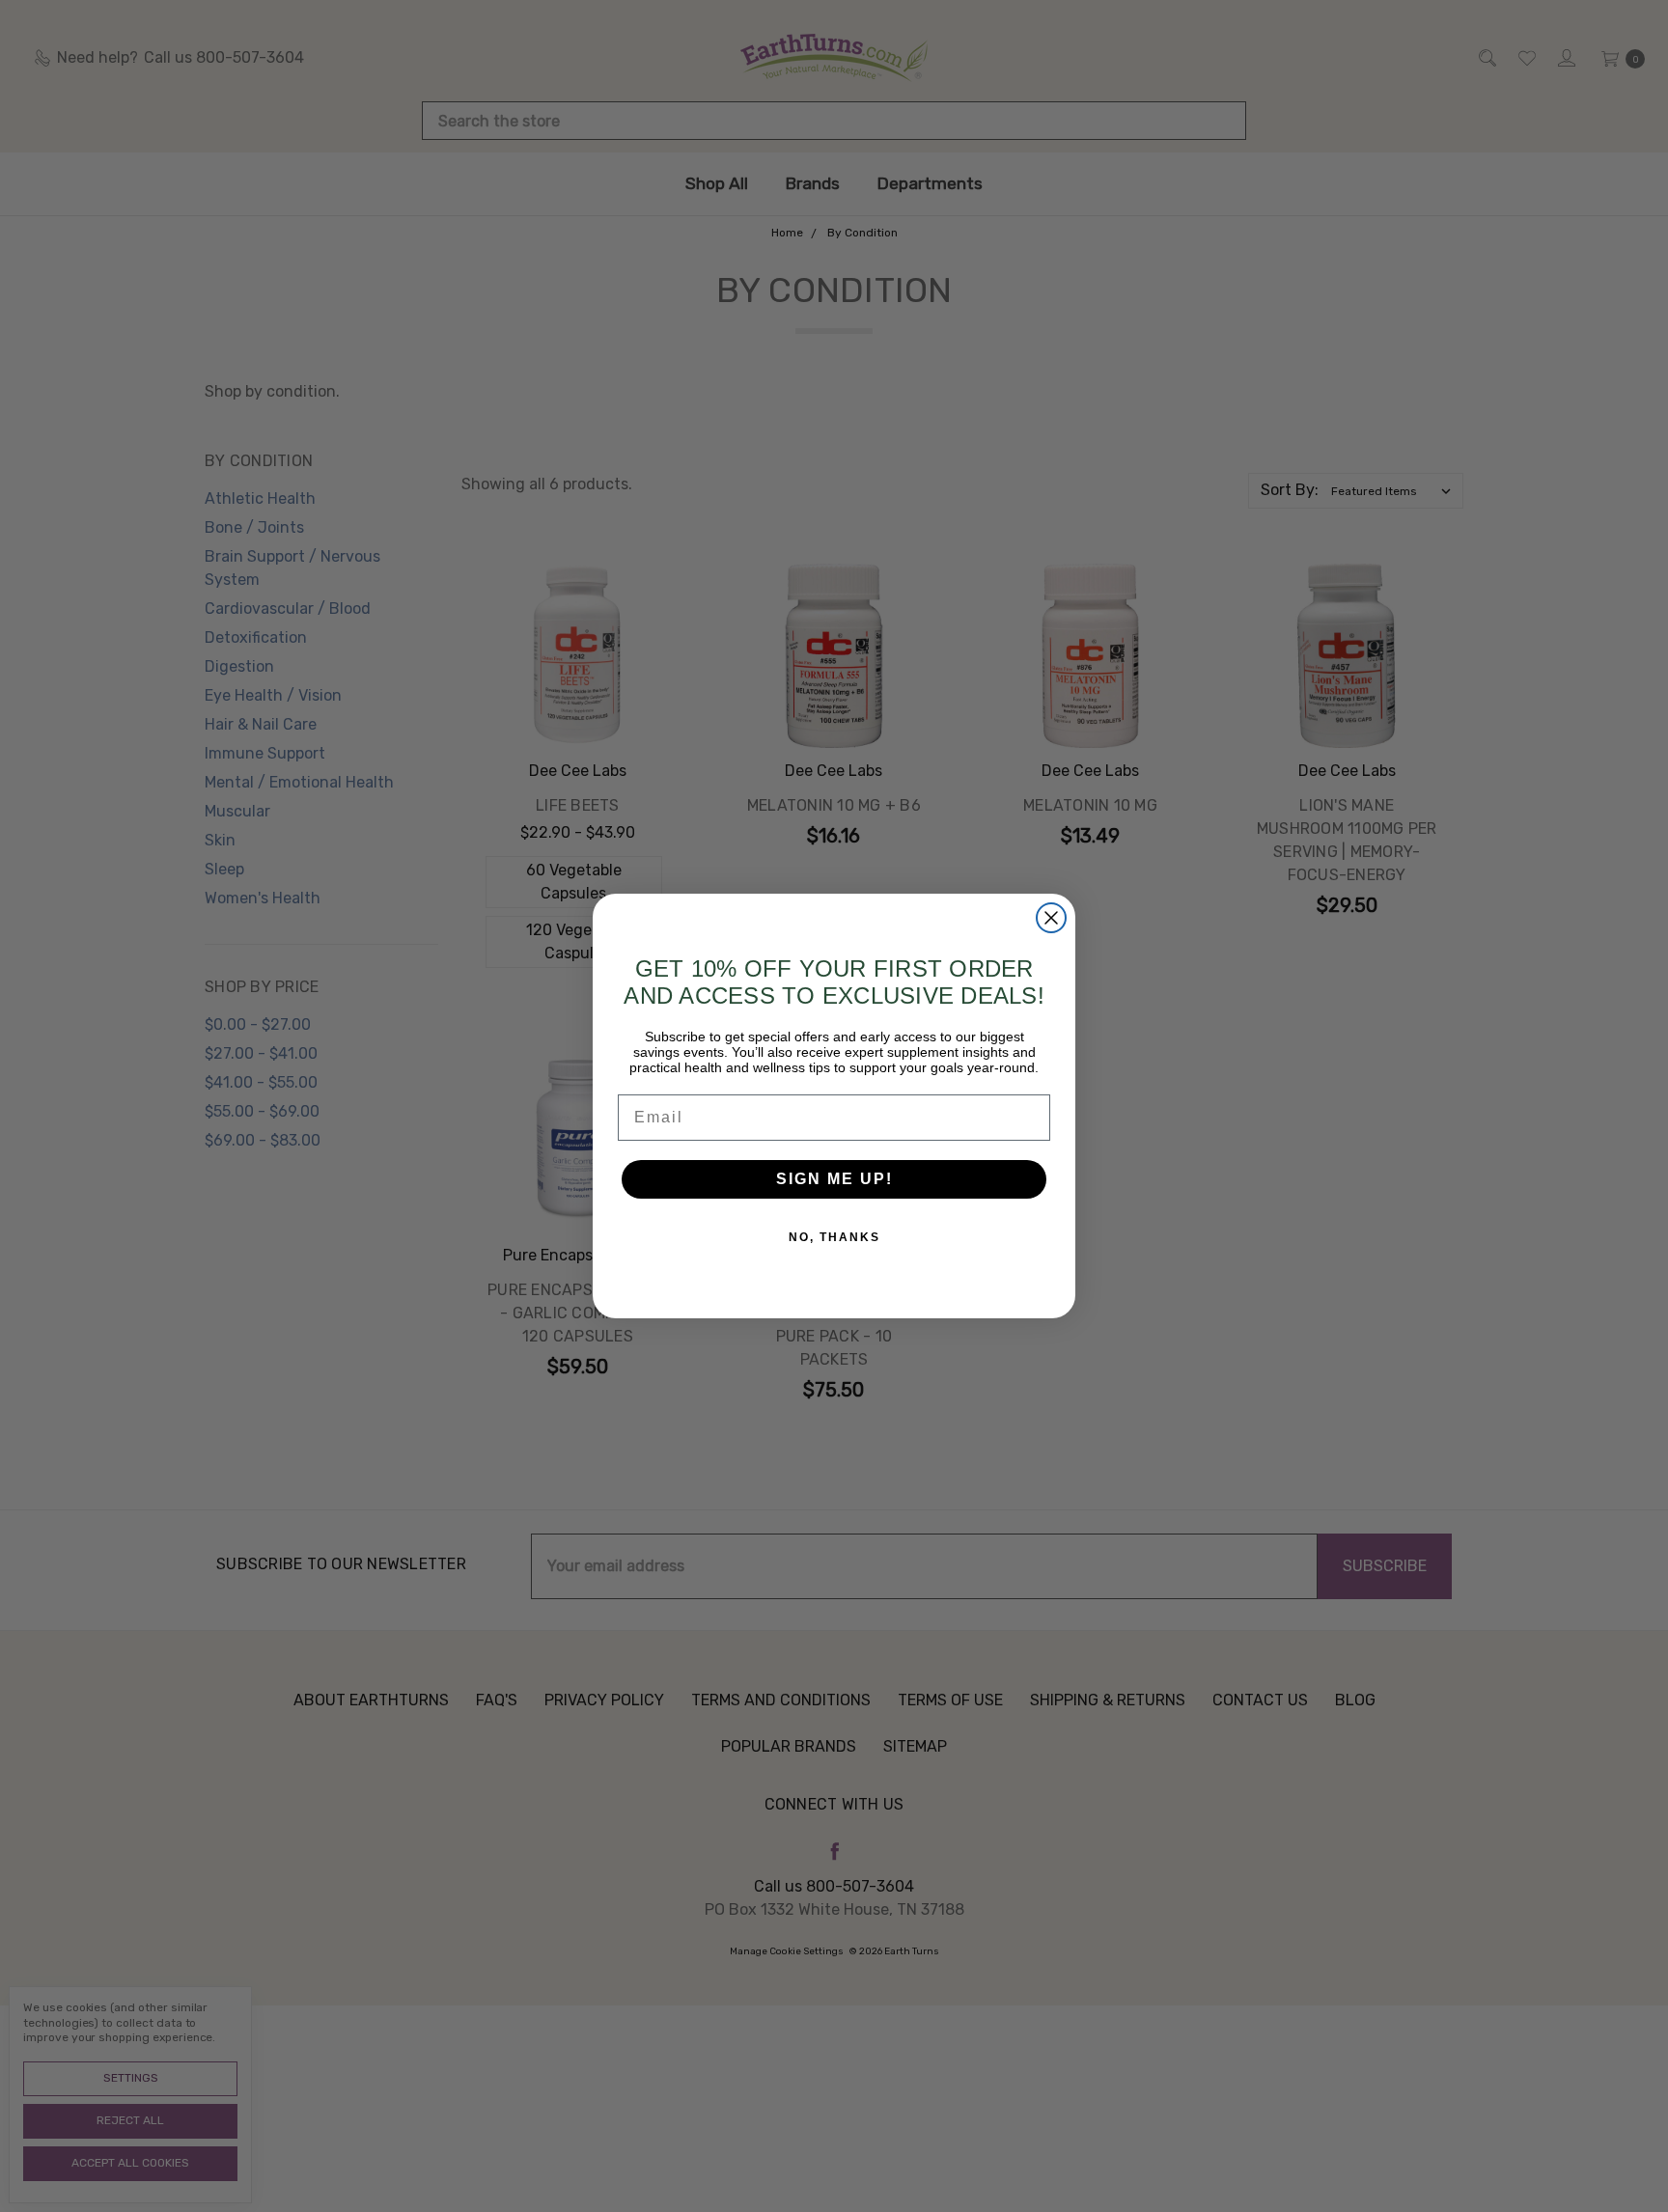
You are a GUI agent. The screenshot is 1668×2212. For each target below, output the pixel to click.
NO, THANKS (834, 1237)
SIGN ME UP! (834, 1179)
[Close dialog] (1051, 918)
